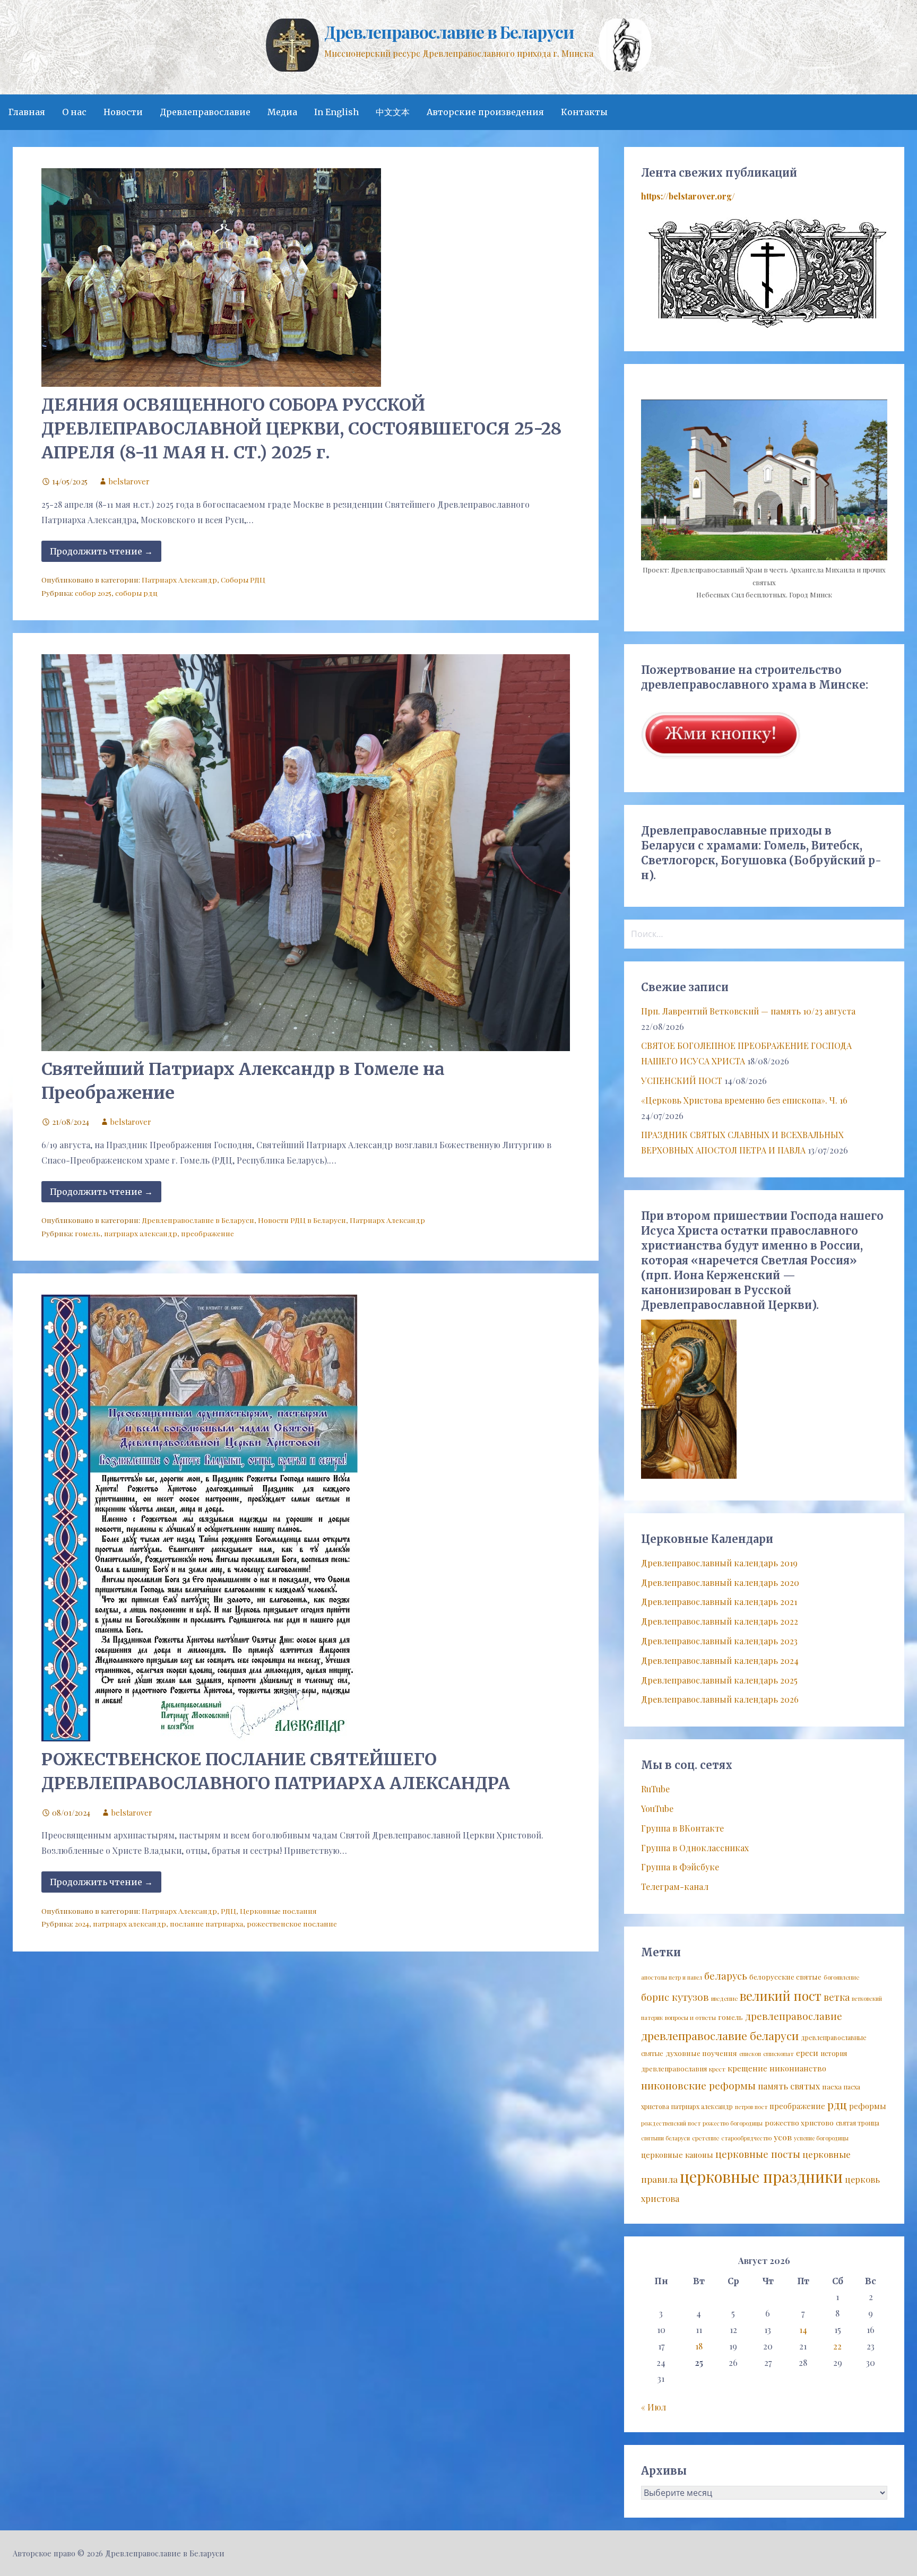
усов (783, 2137)
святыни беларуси (665, 2138)
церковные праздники (761, 2176)
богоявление (841, 1977)
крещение (747, 2068)
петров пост (751, 2107)
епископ (750, 2054)
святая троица (858, 2123)
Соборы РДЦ (243, 579)
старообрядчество (746, 2138)
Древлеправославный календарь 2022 (720, 1621)
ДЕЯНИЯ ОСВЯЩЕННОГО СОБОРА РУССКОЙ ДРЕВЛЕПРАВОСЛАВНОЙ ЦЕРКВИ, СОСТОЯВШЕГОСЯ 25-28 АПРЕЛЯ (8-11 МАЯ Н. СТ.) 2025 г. (301, 429)
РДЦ (228, 1911)
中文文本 (393, 112)
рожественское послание (292, 1923)
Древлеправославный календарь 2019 (719, 1563)
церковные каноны (677, 2155)
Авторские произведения (485, 112)
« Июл (654, 2407)
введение (724, 1998)
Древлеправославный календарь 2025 (719, 1680)
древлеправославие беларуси (720, 2035)
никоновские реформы (698, 2085)
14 (803, 2330)
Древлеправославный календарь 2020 (720, 1582)
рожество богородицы (733, 2123)
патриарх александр (141, 1233)
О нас (74, 112)
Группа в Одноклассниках (695, 1848)
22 (837, 2346)
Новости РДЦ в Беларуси (302, 1220)
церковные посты (758, 2154)
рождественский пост (671, 2123)
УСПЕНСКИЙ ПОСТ (682, 1081)
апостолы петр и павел (672, 1977)
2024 (82, 1923)
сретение (706, 2138)
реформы (868, 2106)
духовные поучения (701, 2053)
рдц (837, 2104)
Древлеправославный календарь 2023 (719, 1641)
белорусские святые (785, 1976)
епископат (778, 2054)
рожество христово (799, 2122)
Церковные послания (278, 1911)
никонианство (798, 2068)
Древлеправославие (205, 112)
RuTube (655, 1789)
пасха (832, 2086)
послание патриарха (206, 1923)
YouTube (657, 1809)
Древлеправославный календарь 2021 (719, 1602)
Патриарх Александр (179, 579)
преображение (207, 1233)
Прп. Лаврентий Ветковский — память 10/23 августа (748, 1011)
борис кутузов (675, 1997)
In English (336, 112)
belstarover (129, 481)
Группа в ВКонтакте (682, 1828)
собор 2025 (93, 593)
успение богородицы (821, 2138)
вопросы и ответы (690, 2018)
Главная (27, 112)
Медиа (282, 112)
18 (699, 2346)
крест (717, 2069)
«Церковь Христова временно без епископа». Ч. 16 (744, 1100)
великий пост (781, 1996)
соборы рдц (136, 593)
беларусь (726, 1976)
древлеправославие (794, 2016)
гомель (88, 1233)
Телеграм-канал (675, 1887)
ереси (807, 2053)
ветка (837, 1997)
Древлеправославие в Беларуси (449, 32)
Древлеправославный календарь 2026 (720, 1699)
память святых (789, 2086)
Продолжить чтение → (101, 551)
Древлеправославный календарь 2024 (720, 1660)
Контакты (584, 112)
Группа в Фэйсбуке (680, 1867)
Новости (123, 112)
